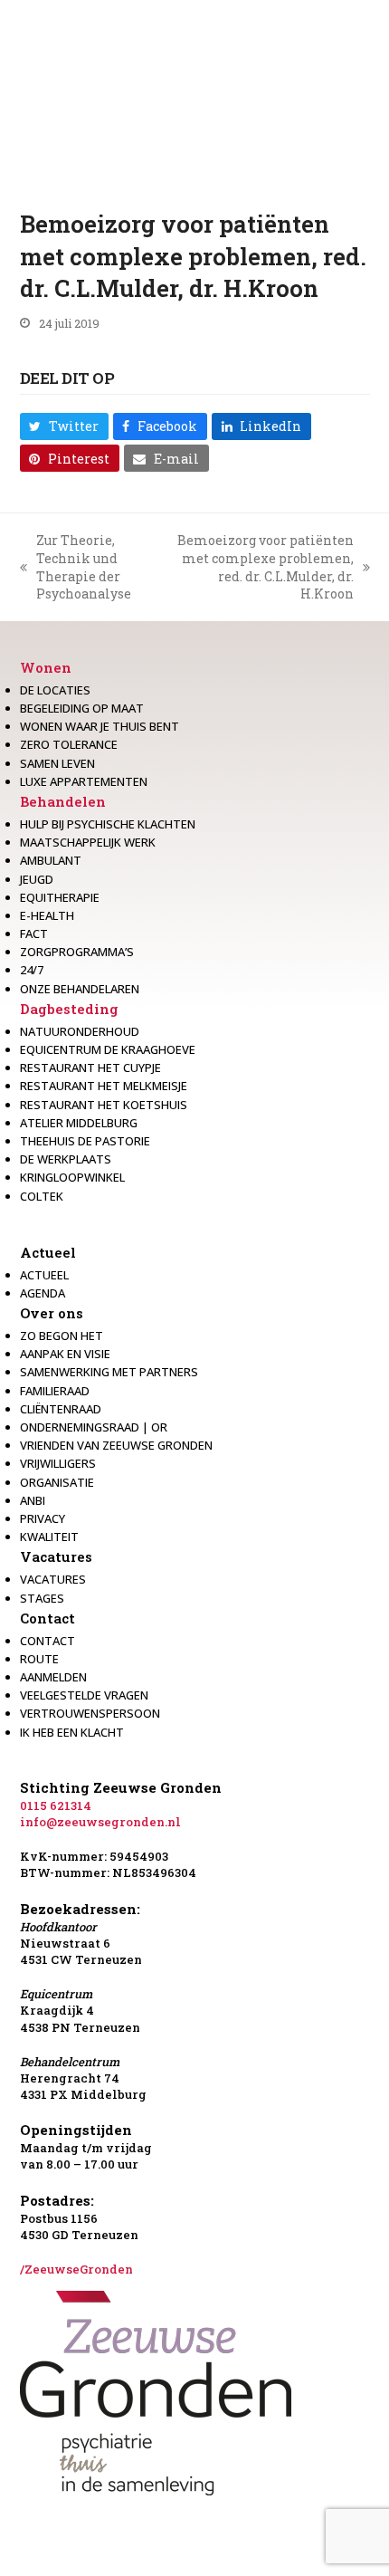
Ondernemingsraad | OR (94, 1427)
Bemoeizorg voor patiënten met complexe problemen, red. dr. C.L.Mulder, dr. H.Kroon (261, 567)
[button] (64, 426)
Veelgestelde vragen (84, 1695)
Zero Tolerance (69, 744)
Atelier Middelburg (79, 1123)
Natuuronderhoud (80, 1031)
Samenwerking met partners (109, 1372)
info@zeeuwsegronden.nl (100, 1822)
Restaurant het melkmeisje (104, 1086)
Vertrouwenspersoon (90, 1713)
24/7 (32, 970)
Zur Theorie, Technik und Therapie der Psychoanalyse (76, 567)
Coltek (42, 1196)
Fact (34, 934)
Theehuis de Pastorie (85, 1141)
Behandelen (63, 801)
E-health (47, 915)
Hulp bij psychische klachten (108, 824)
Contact (47, 1618)
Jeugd (37, 879)
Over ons (52, 1313)
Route (39, 1659)
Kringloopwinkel (72, 1177)
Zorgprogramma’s (77, 952)
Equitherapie (60, 897)
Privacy (43, 1518)
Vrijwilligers (58, 1463)
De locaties (55, 690)
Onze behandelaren (80, 989)
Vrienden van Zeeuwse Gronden (116, 1445)
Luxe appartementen (84, 781)
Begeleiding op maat (82, 708)
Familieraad (55, 1391)
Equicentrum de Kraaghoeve (108, 1049)
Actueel (48, 1252)
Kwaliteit (49, 1537)
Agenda (43, 1293)
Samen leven (57, 763)
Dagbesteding (69, 1009)
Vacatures (56, 1556)
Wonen (46, 667)
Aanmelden (53, 1677)
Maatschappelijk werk (88, 842)
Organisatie (57, 1482)
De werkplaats (66, 1159)
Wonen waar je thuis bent (100, 726)
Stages (42, 1598)
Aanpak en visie (65, 1354)
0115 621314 (56, 1805)
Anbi (33, 1500)
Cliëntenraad (61, 1409)
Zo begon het (62, 1336)
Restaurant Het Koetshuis (104, 1105)
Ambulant (51, 860)
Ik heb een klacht (72, 1732)
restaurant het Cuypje (90, 1068)
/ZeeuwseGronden (76, 2269)
